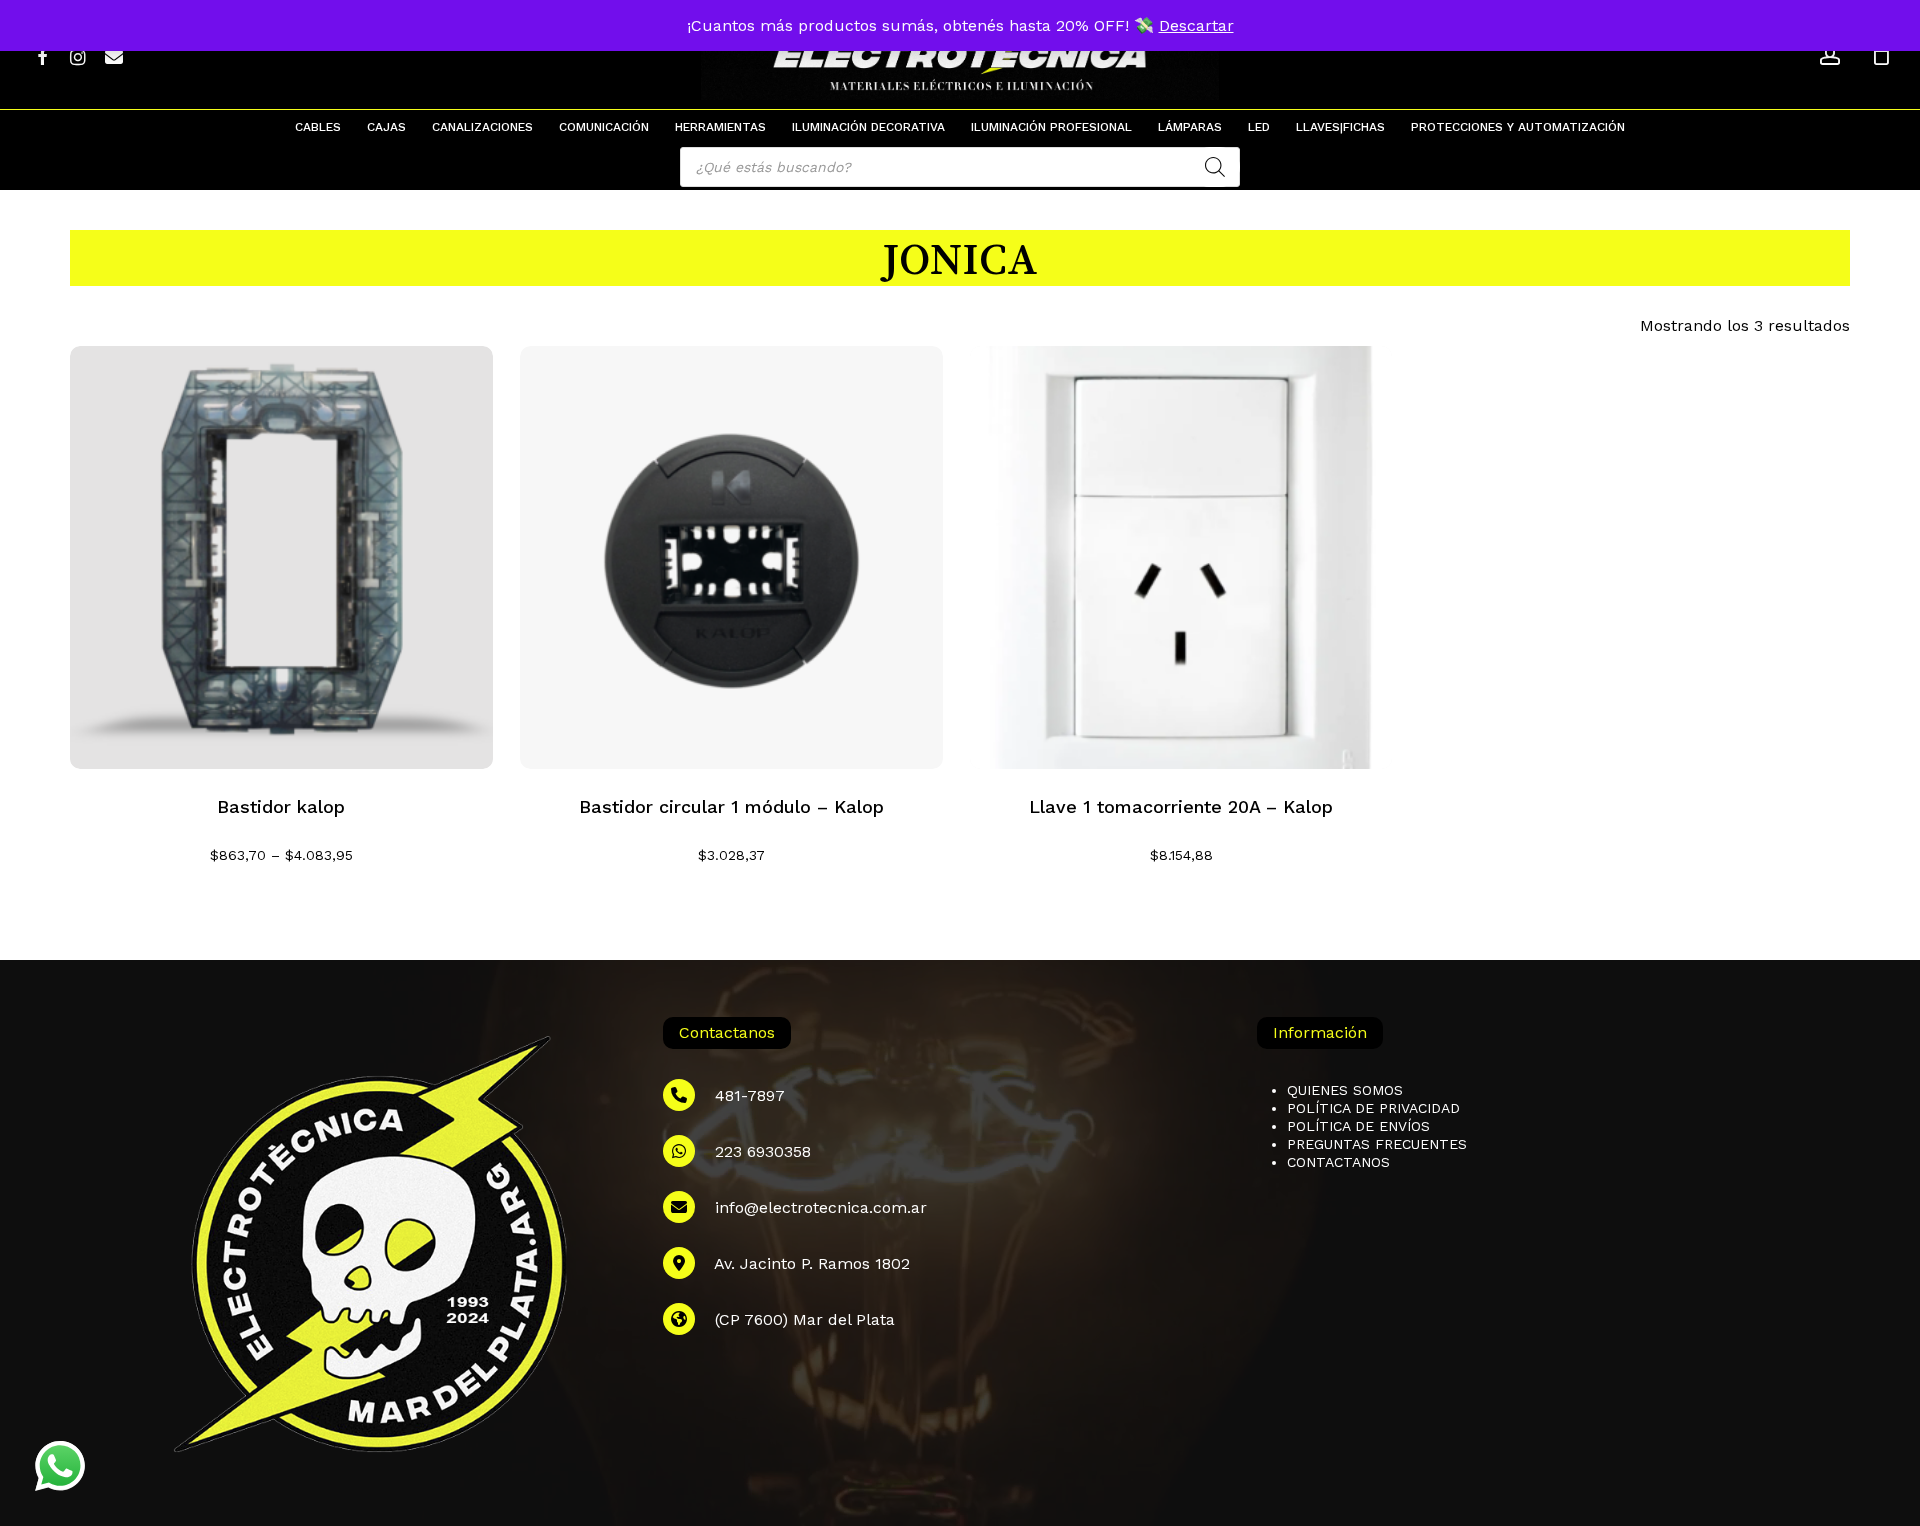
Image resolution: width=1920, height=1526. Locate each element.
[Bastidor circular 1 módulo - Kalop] (731, 557)
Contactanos (1338, 1162)
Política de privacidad (1373, 1108)
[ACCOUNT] (1830, 55)
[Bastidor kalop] (281, 557)
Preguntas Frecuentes (1377, 1144)
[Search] (1215, 167)
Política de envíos (1358, 1126)
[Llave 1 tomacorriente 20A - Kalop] (1181, 557)
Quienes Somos (1345, 1090)
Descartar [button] (1196, 25)
